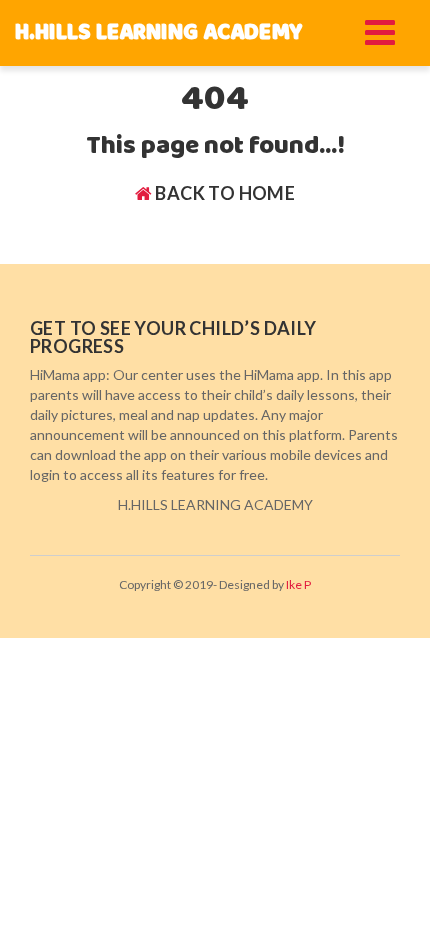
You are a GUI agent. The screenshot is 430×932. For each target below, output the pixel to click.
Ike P (298, 584)
